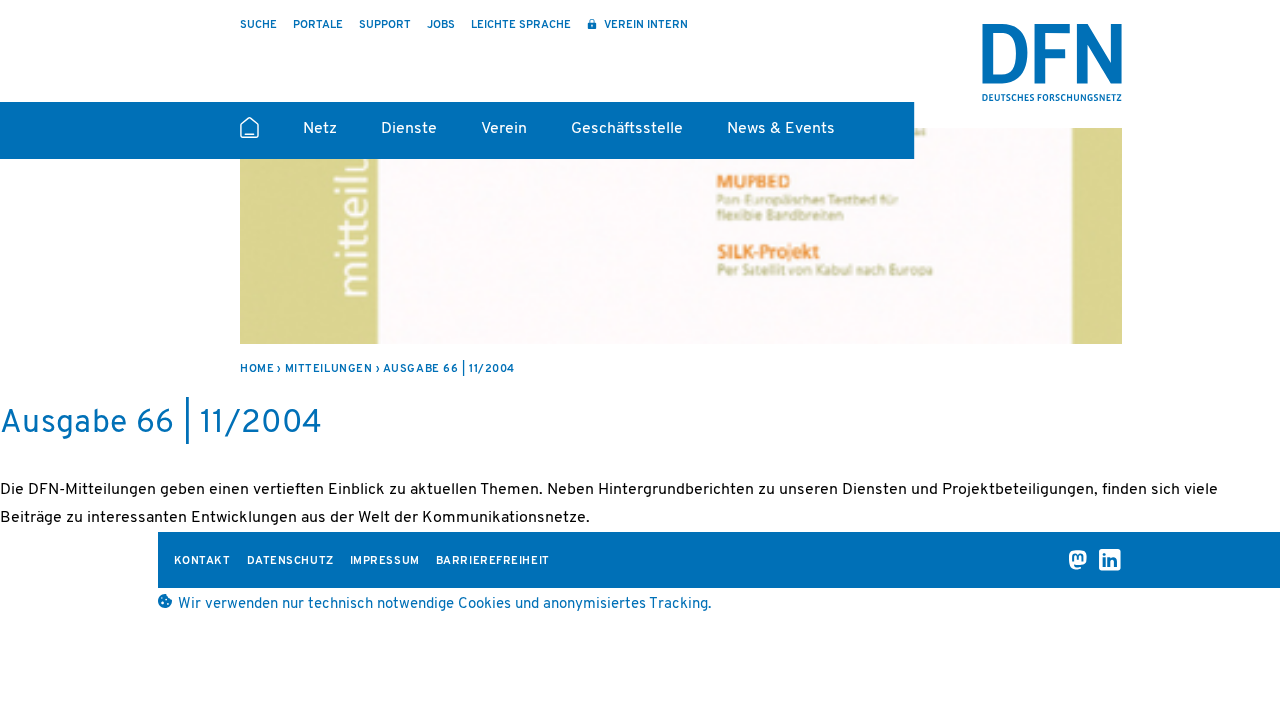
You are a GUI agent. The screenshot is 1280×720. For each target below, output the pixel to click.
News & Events (781, 129)
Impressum (385, 561)
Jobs (441, 25)
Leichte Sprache (521, 25)
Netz (320, 129)
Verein (504, 129)
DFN (1052, 63)
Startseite (249, 136)
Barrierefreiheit (493, 561)
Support (385, 25)
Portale (318, 25)
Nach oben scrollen (1222, 652)
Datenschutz (290, 561)
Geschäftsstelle (627, 129)
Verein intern (644, 25)
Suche (258, 25)
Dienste (409, 129)
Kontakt (202, 561)
